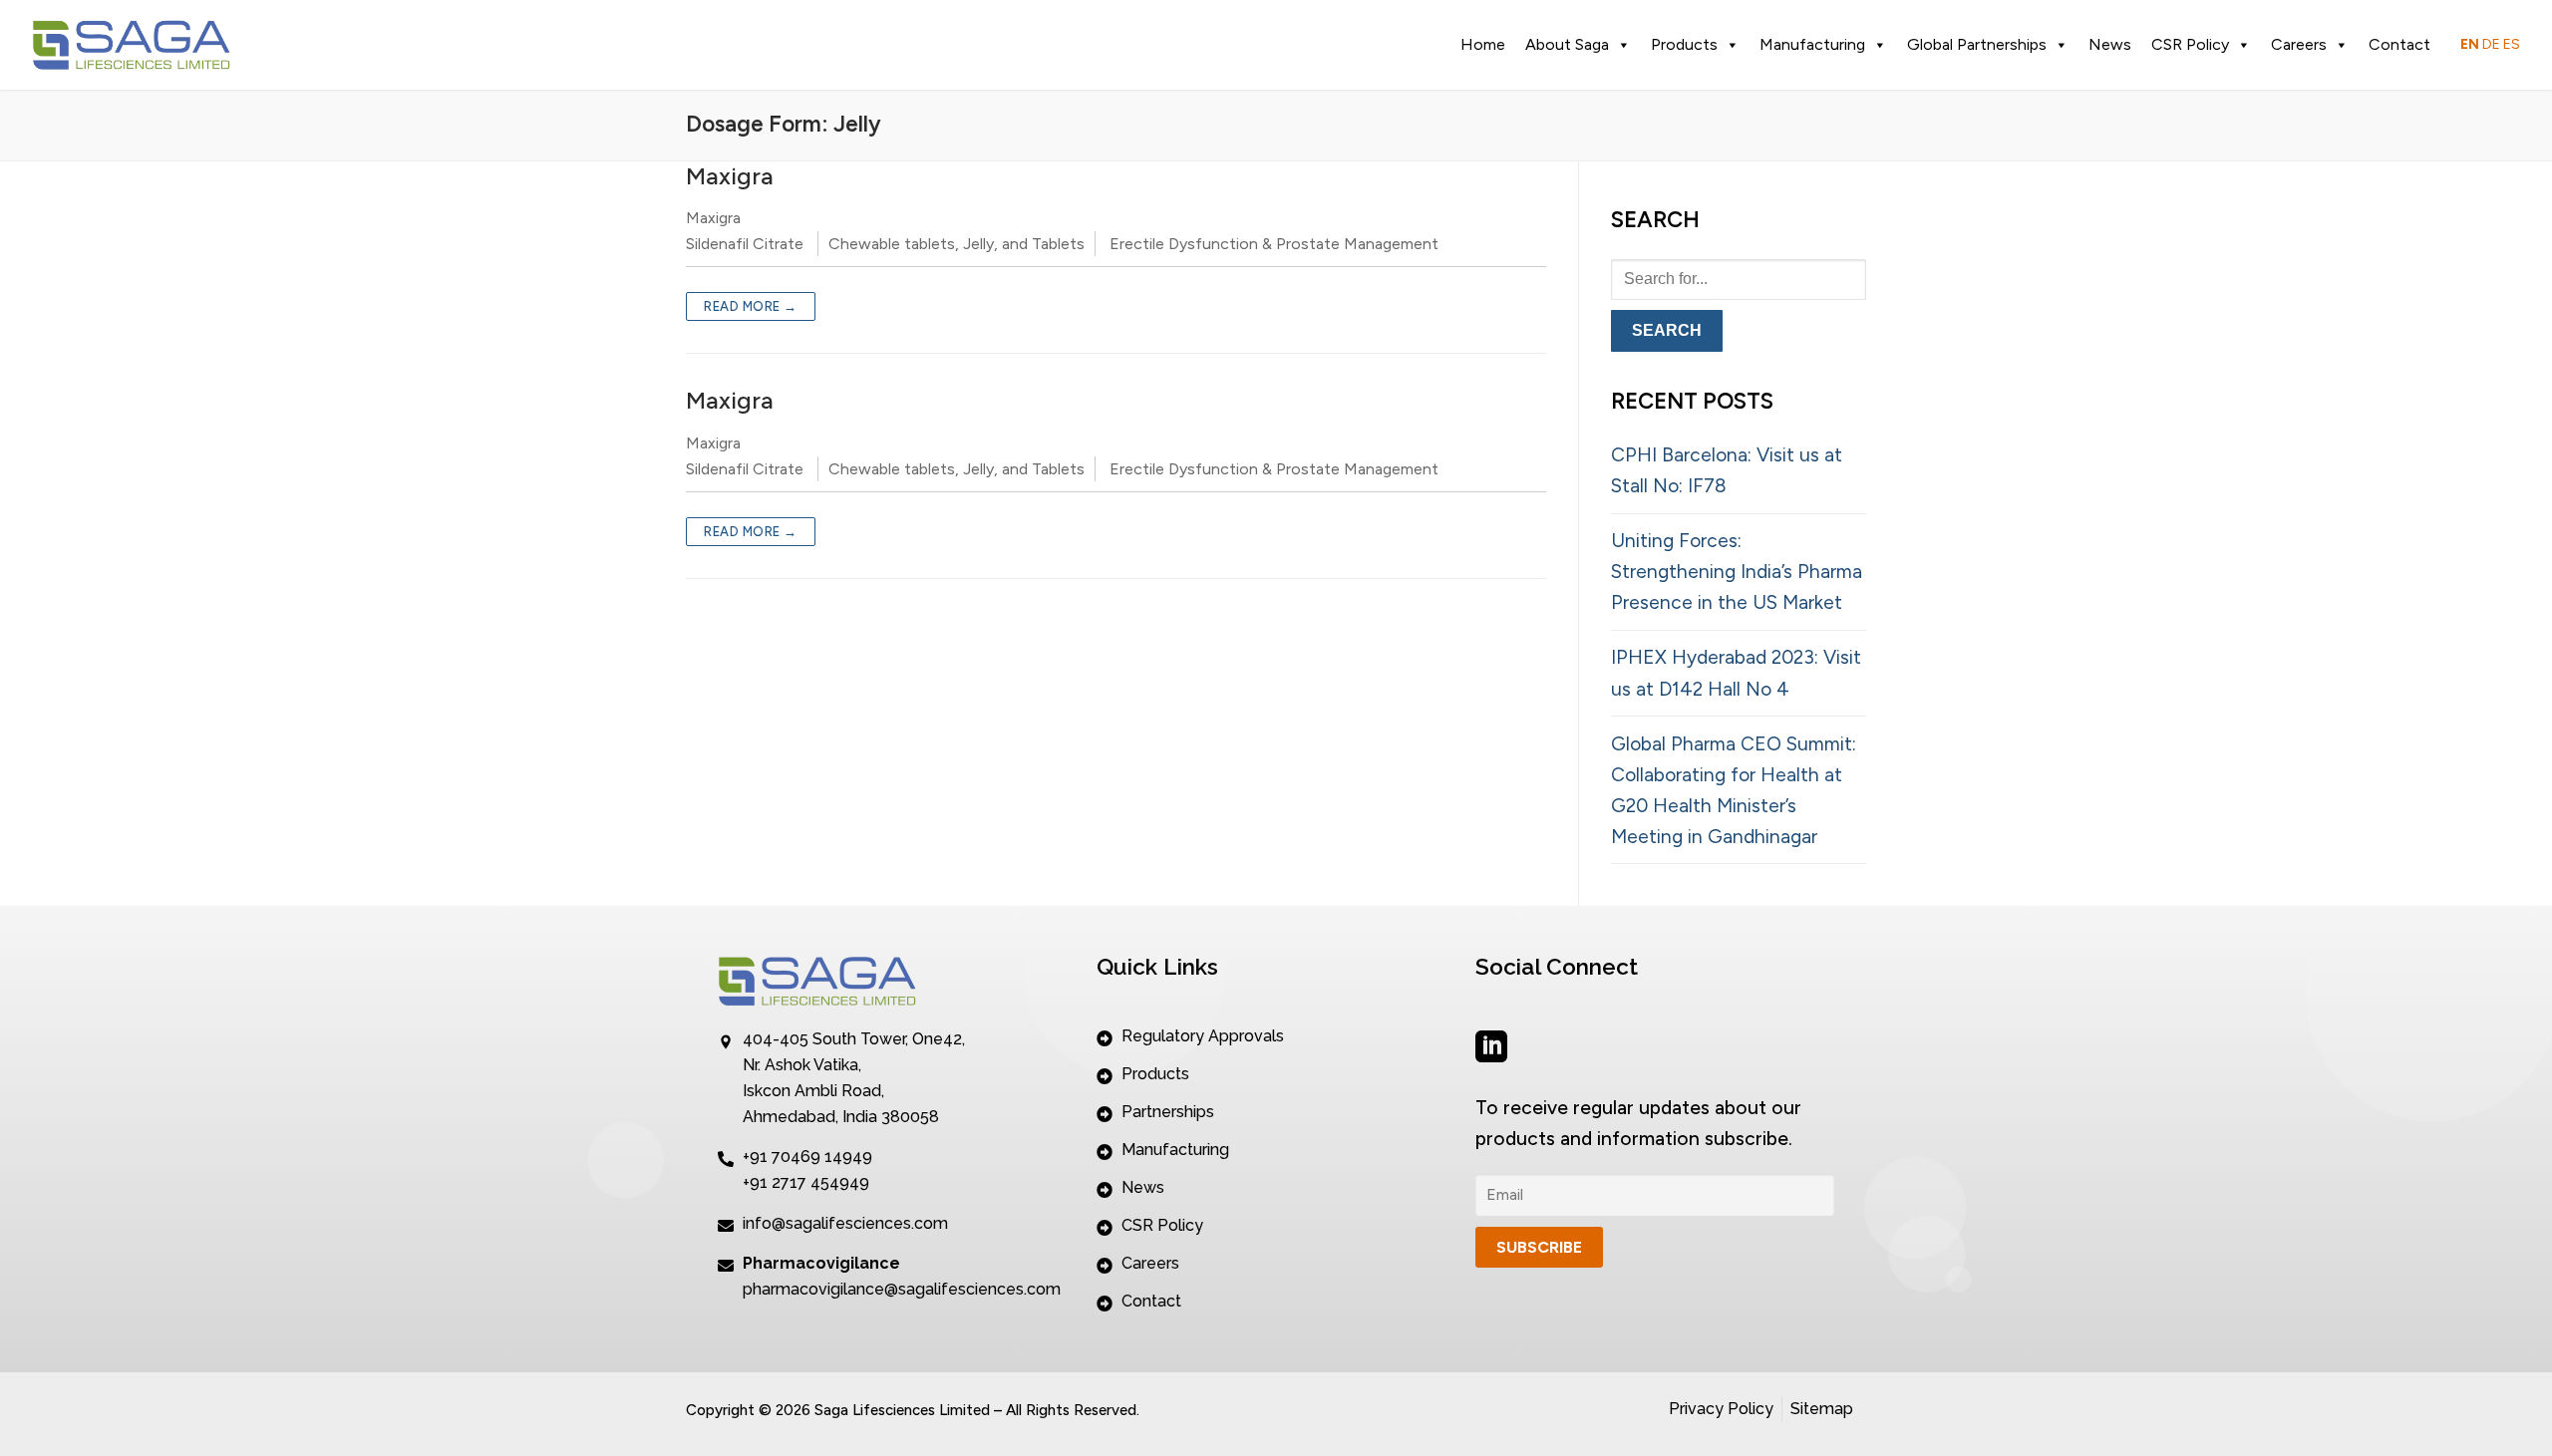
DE (2491, 44)
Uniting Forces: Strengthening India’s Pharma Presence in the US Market (1737, 572)
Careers (2299, 44)
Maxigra (730, 176)
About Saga (1567, 44)
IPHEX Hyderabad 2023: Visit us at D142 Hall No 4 (1736, 673)
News (2110, 44)
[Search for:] (1739, 278)
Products (1684, 44)
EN (2470, 44)
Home (1483, 44)
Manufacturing (1812, 44)
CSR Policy (2190, 44)
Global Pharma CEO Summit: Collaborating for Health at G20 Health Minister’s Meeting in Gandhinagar (1734, 790)
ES (2512, 44)
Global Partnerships (1977, 44)
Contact (2399, 44)
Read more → (751, 306)
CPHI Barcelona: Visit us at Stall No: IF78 (1727, 470)
